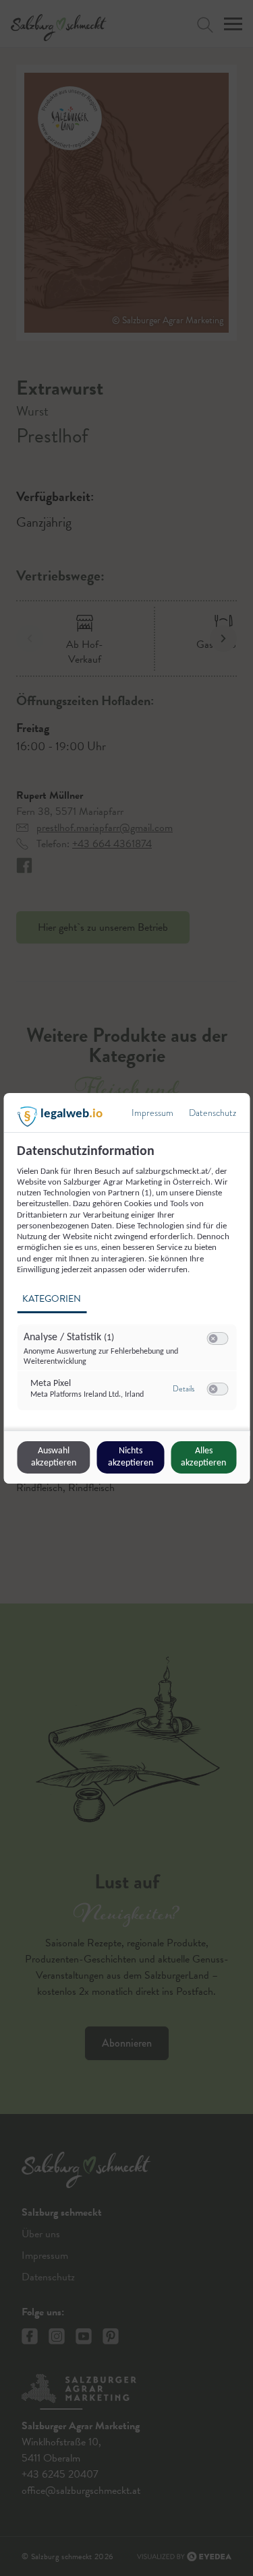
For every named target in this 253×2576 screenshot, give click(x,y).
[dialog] (126, 1288)
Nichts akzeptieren (131, 1457)
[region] (128, 1285)
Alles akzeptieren (203, 1457)
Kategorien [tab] (52, 1299)
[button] (213, 1339)
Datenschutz (213, 1113)
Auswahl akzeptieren (54, 1457)
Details (184, 1389)
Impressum (152, 1113)
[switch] (217, 1339)
